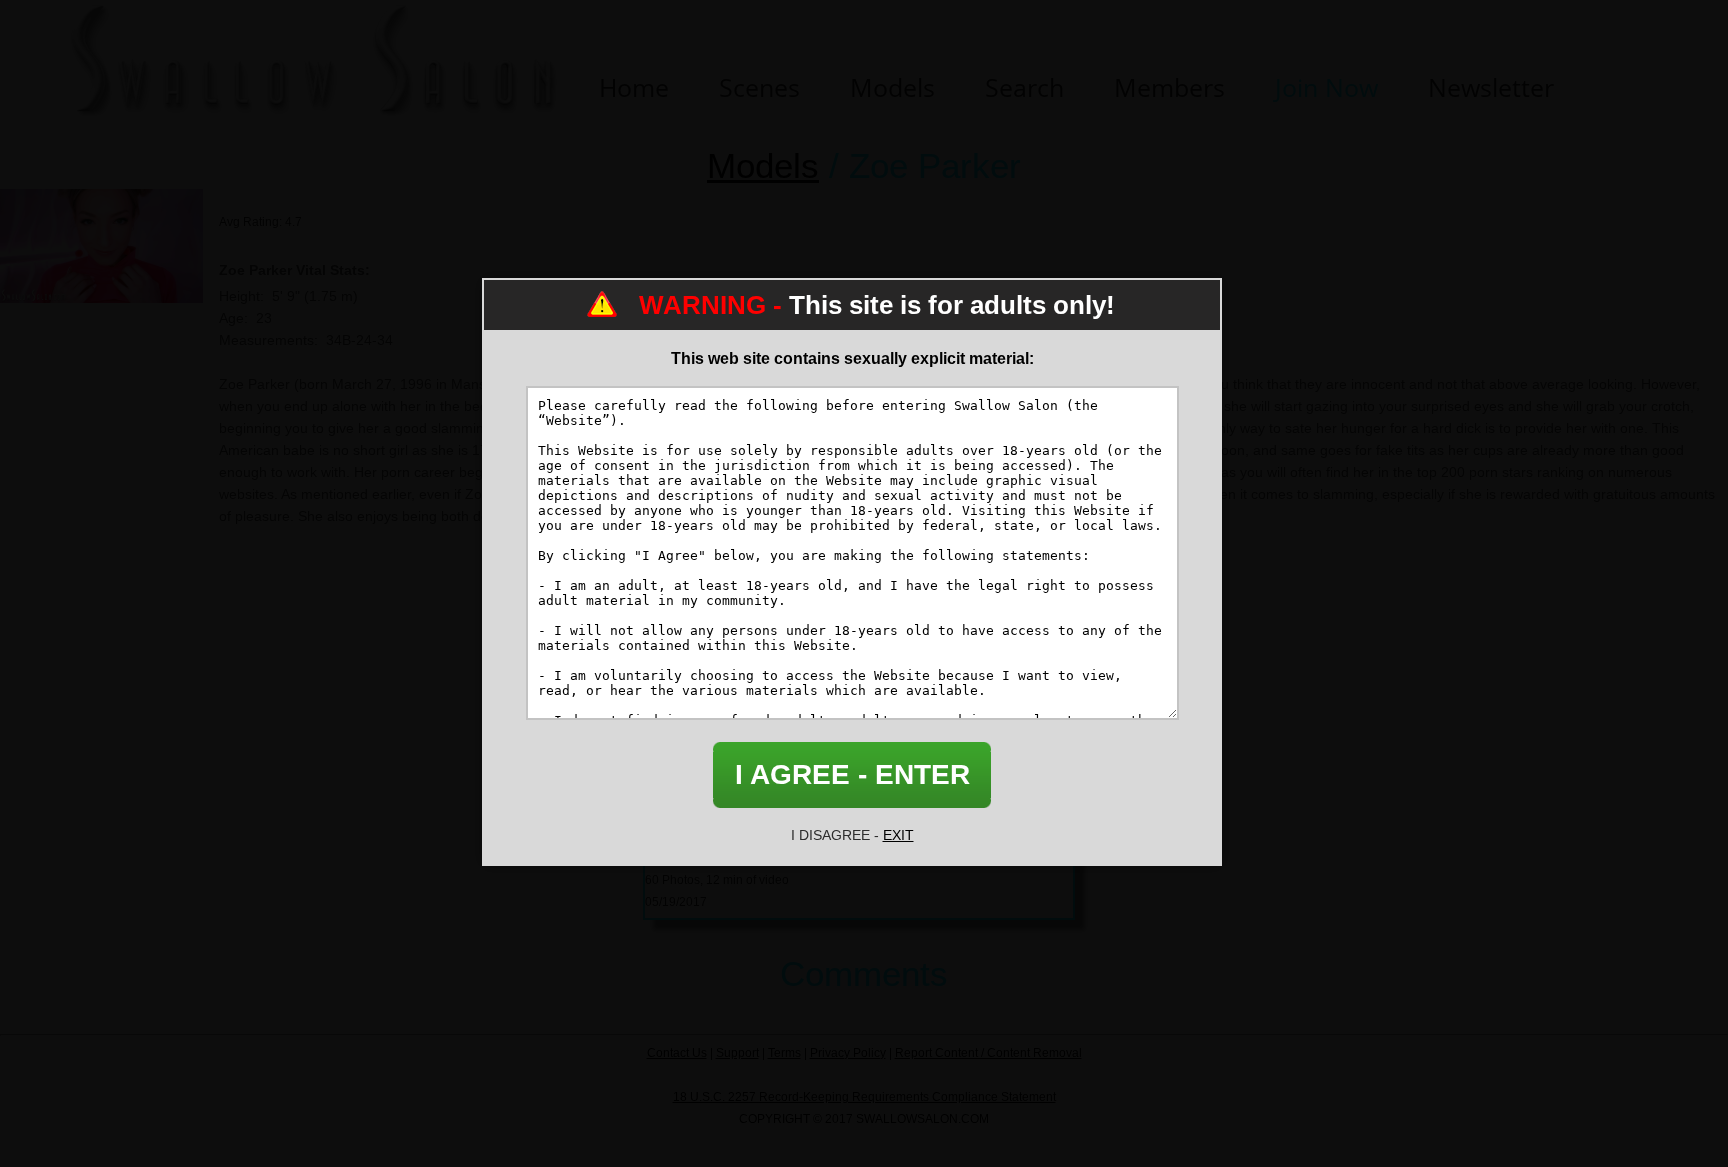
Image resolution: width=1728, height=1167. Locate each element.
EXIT (898, 835)
